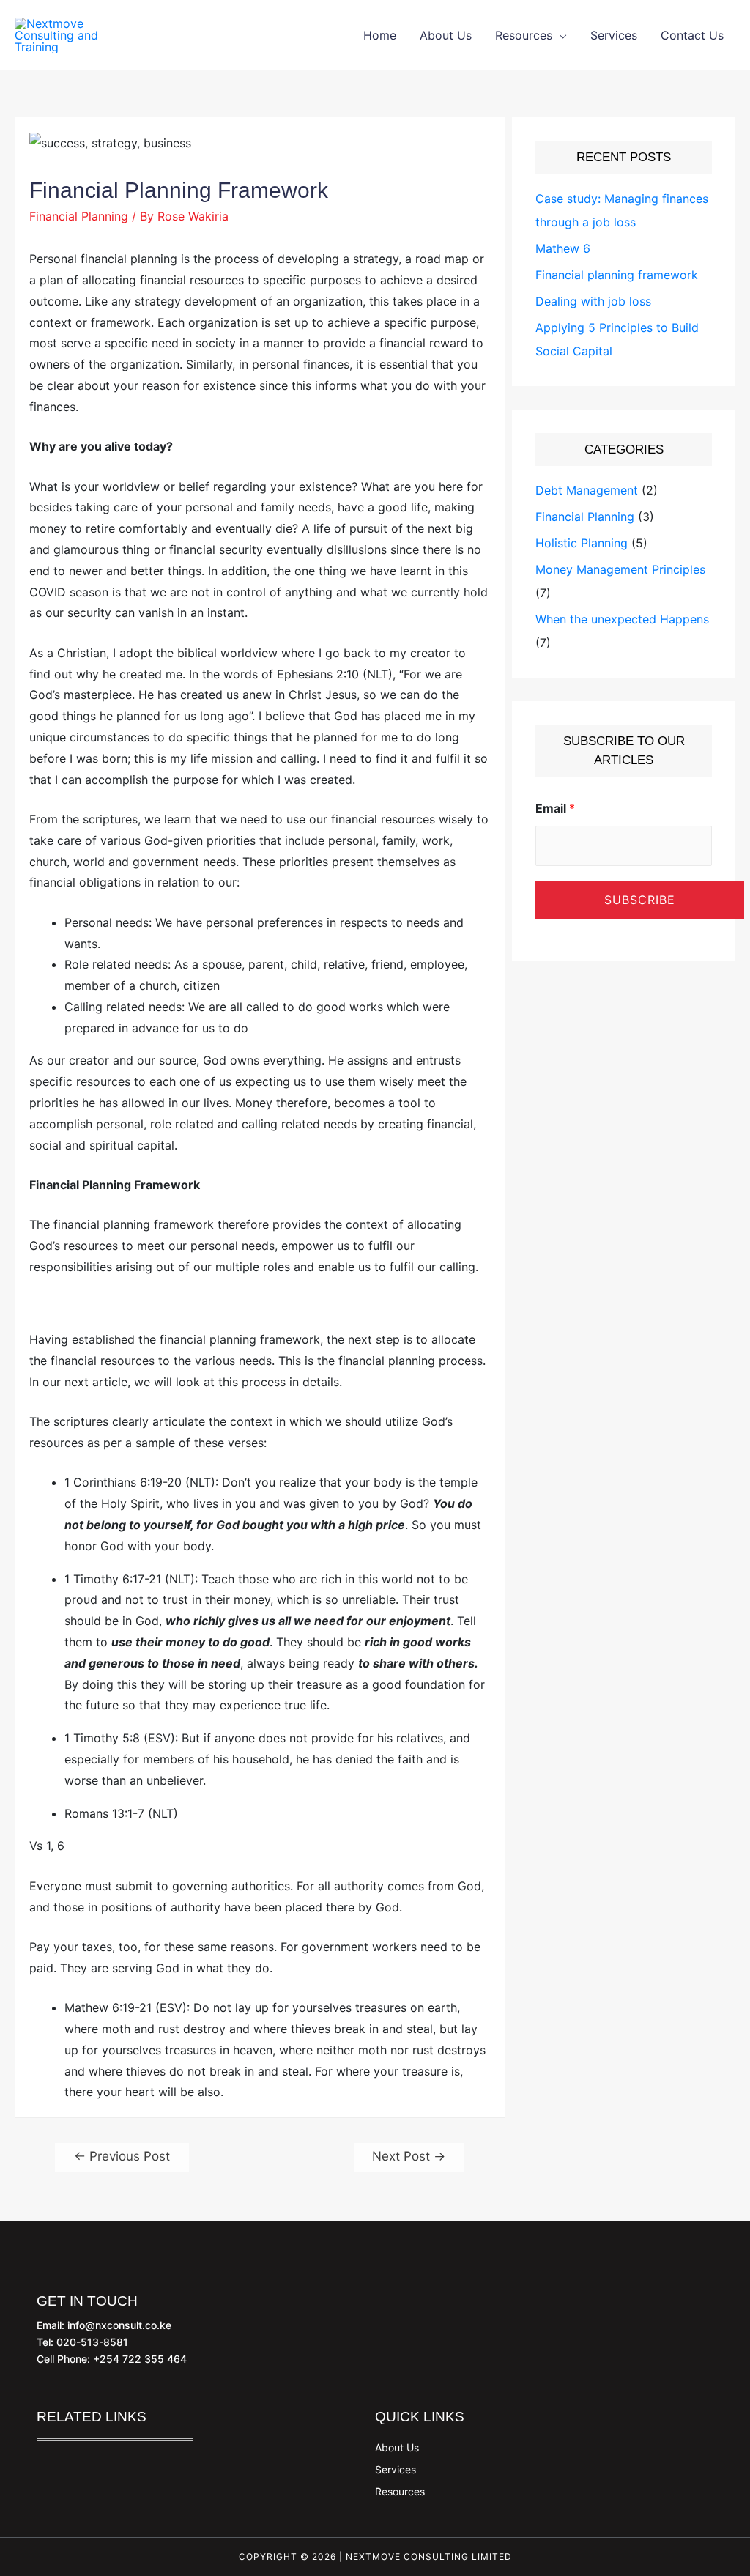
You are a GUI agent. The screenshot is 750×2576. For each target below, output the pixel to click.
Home (380, 35)
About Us (446, 35)
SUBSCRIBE (640, 900)
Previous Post (122, 2156)
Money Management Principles (620, 569)
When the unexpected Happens (622, 619)
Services (614, 35)
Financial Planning (79, 216)
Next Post (409, 2156)
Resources (524, 35)
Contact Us (692, 35)
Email (555, 808)
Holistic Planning (582, 543)
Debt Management (587, 490)
